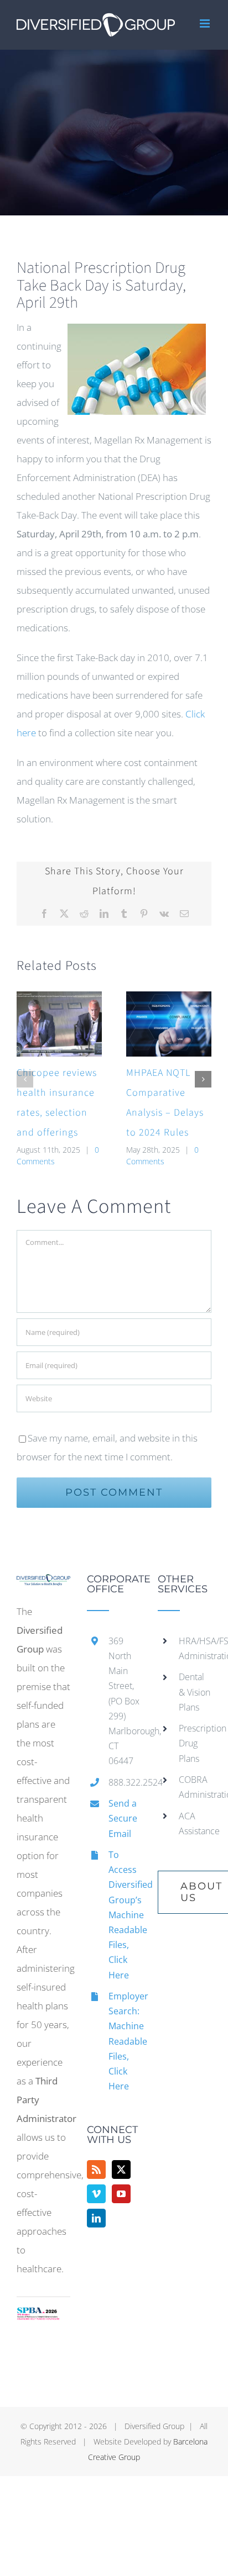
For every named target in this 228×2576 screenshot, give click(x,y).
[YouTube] (121, 2194)
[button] (25, 1079)
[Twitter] (121, 2169)
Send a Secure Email (123, 1818)
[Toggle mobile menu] (206, 23)
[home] (43, 1583)
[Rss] (96, 2169)
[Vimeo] (96, 2194)
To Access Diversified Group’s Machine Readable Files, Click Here (125, 1915)
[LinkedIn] (96, 2218)
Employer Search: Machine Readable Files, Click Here (125, 2041)
